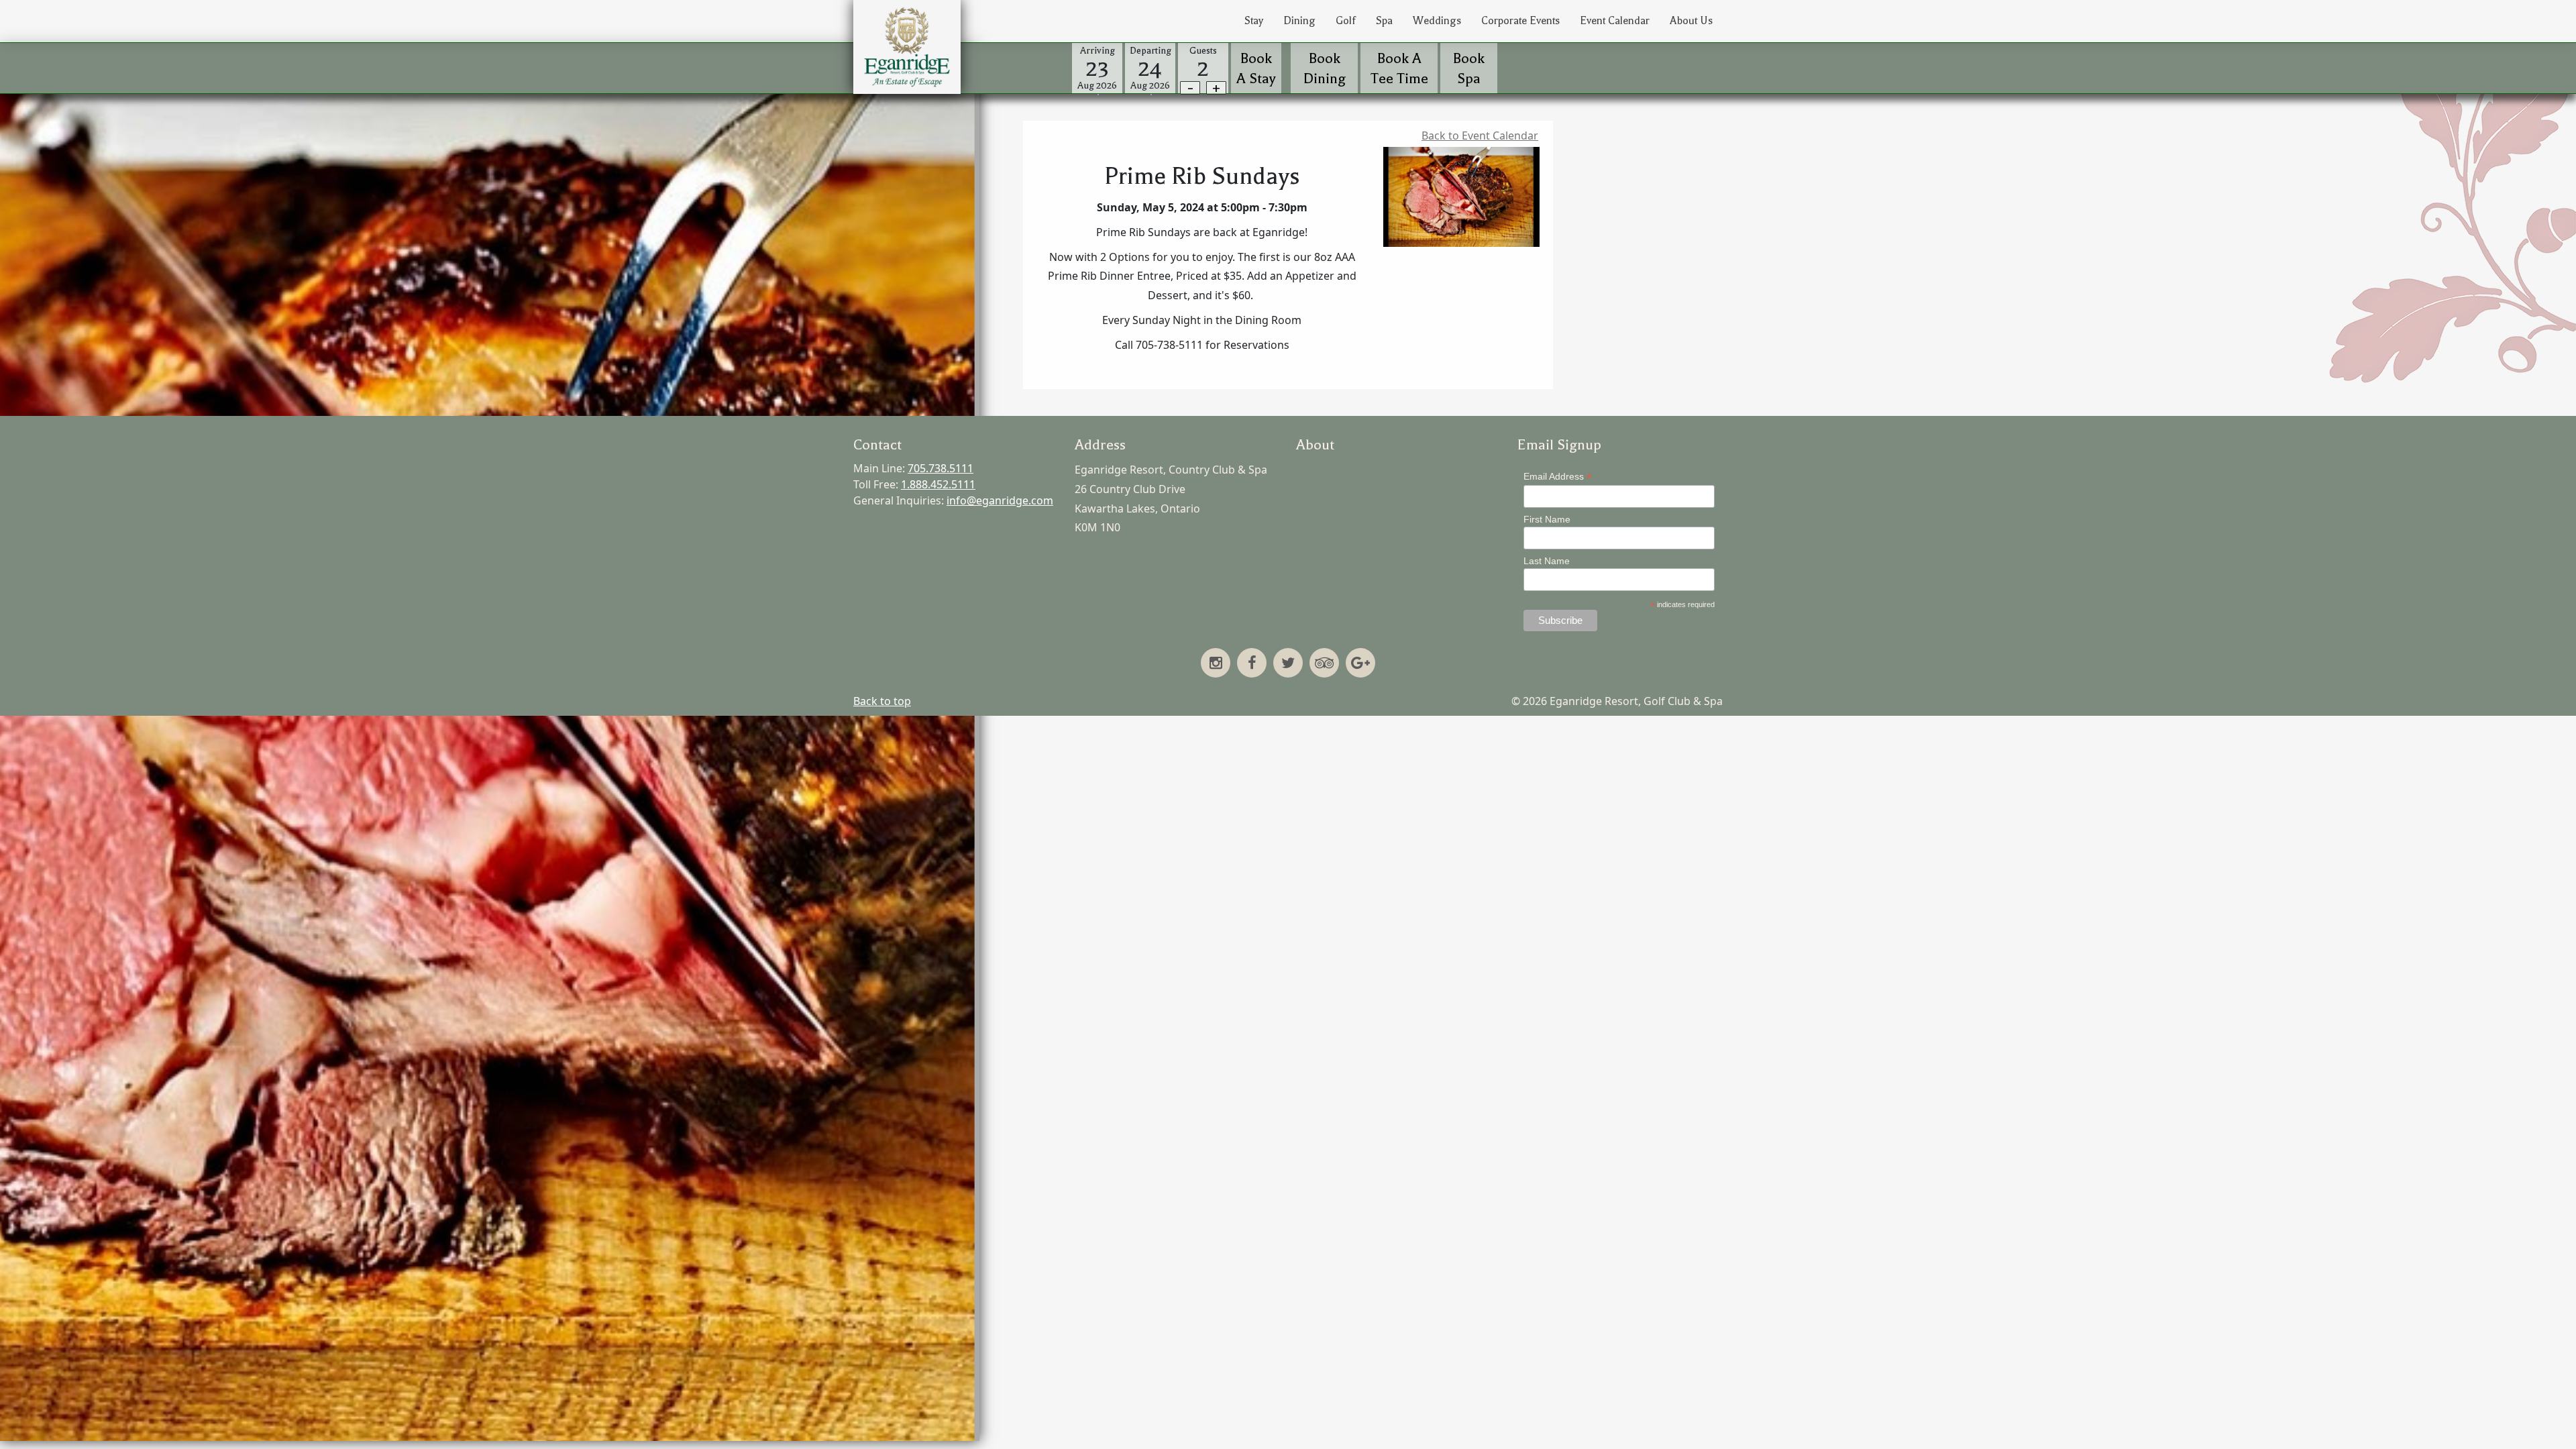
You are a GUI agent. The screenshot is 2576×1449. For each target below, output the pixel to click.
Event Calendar (1615, 21)
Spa (1384, 21)
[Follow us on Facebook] (1252, 664)
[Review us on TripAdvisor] (1324, 664)
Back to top (882, 701)
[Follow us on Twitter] (1288, 664)
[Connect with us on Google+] (1360, 664)
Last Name (1547, 561)
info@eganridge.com (1000, 500)
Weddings (1437, 21)
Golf (1346, 21)
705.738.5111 (941, 468)
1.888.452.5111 (938, 484)
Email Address (1558, 477)
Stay (1254, 21)
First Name (1547, 519)
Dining (1299, 21)
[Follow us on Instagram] (1216, 664)
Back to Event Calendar (1480, 136)
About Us (1691, 21)
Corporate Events (1520, 21)
